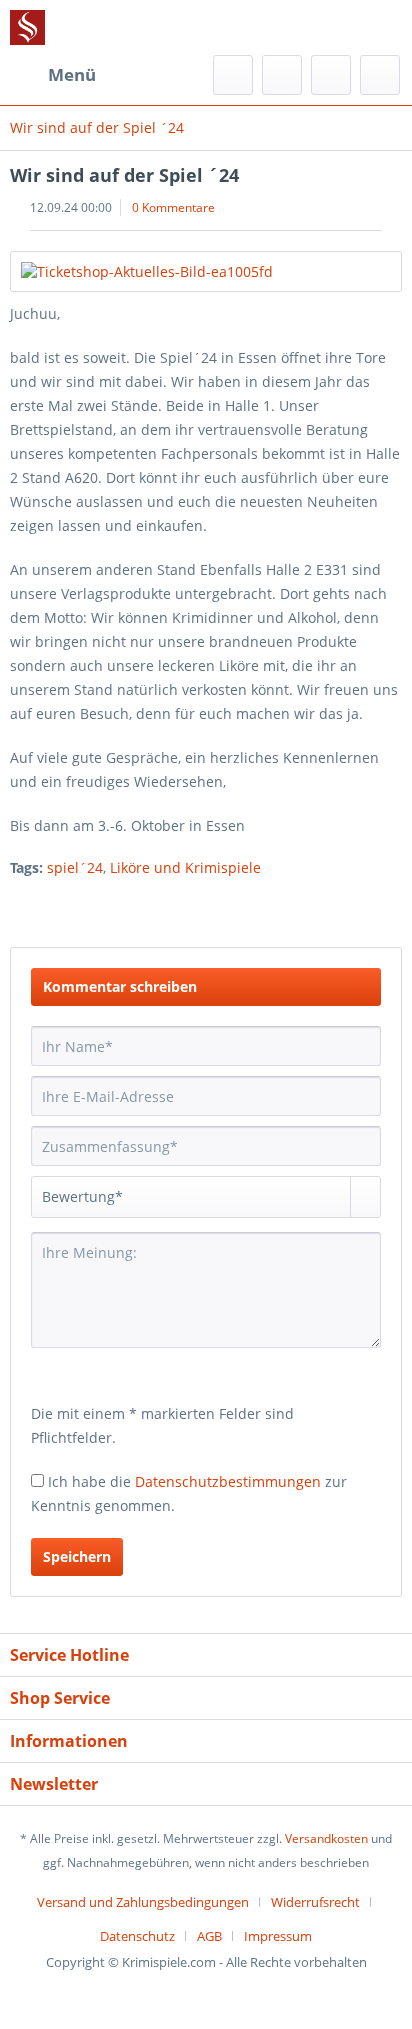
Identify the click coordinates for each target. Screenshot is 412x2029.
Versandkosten (326, 1838)
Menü (72, 74)
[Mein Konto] (331, 75)
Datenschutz (137, 1936)
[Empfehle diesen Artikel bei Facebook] (309, 906)
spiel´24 (75, 867)
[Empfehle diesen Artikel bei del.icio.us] (350, 906)
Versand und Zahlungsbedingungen (143, 1902)
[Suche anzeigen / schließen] (233, 75)
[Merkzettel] (282, 75)
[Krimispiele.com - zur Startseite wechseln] (27, 27)
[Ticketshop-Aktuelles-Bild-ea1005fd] (206, 271)
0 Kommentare (173, 207)
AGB (209, 1936)
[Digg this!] (386, 906)
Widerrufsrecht (315, 1902)
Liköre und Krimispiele (185, 867)
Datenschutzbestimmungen (228, 1481)
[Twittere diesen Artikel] (268, 906)
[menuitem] (53, 75)
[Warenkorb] (380, 75)
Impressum (278, 1936)
